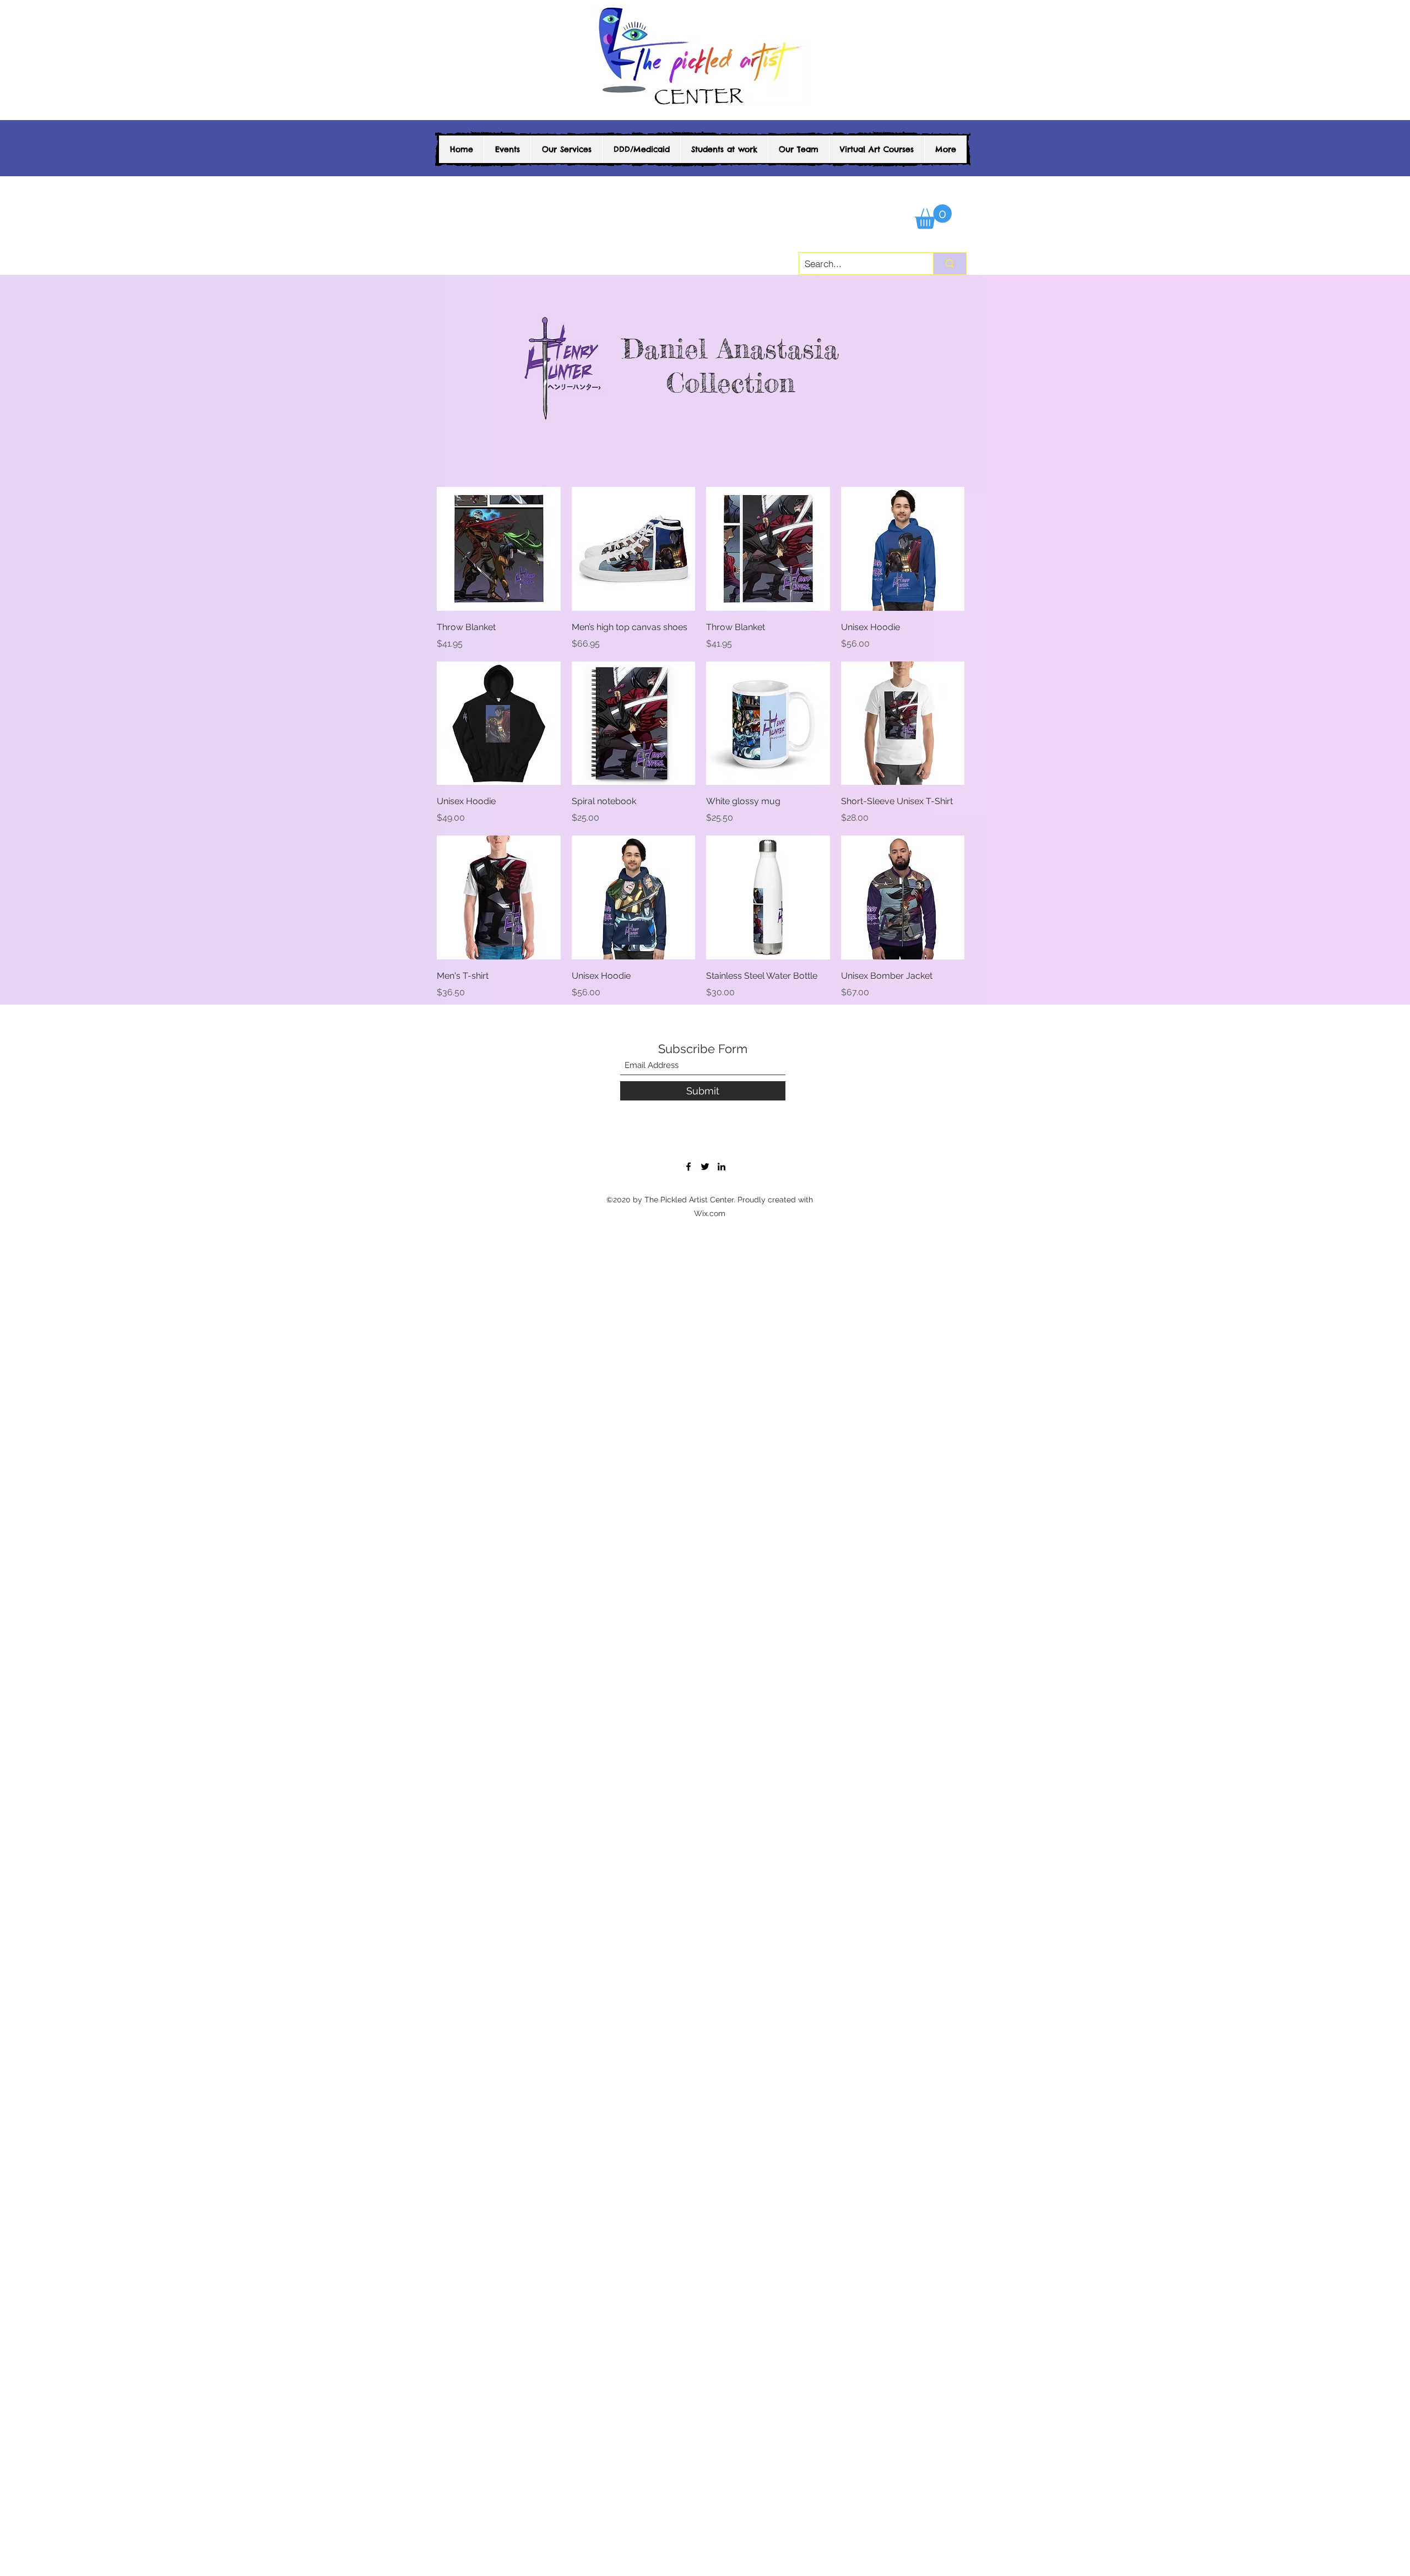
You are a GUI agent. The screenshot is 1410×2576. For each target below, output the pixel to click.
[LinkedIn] (722, 1167)
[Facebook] (688, 1167)
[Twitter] (705, 1167)
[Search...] (950, 264)
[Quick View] (499, 549)
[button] (933, 217)
